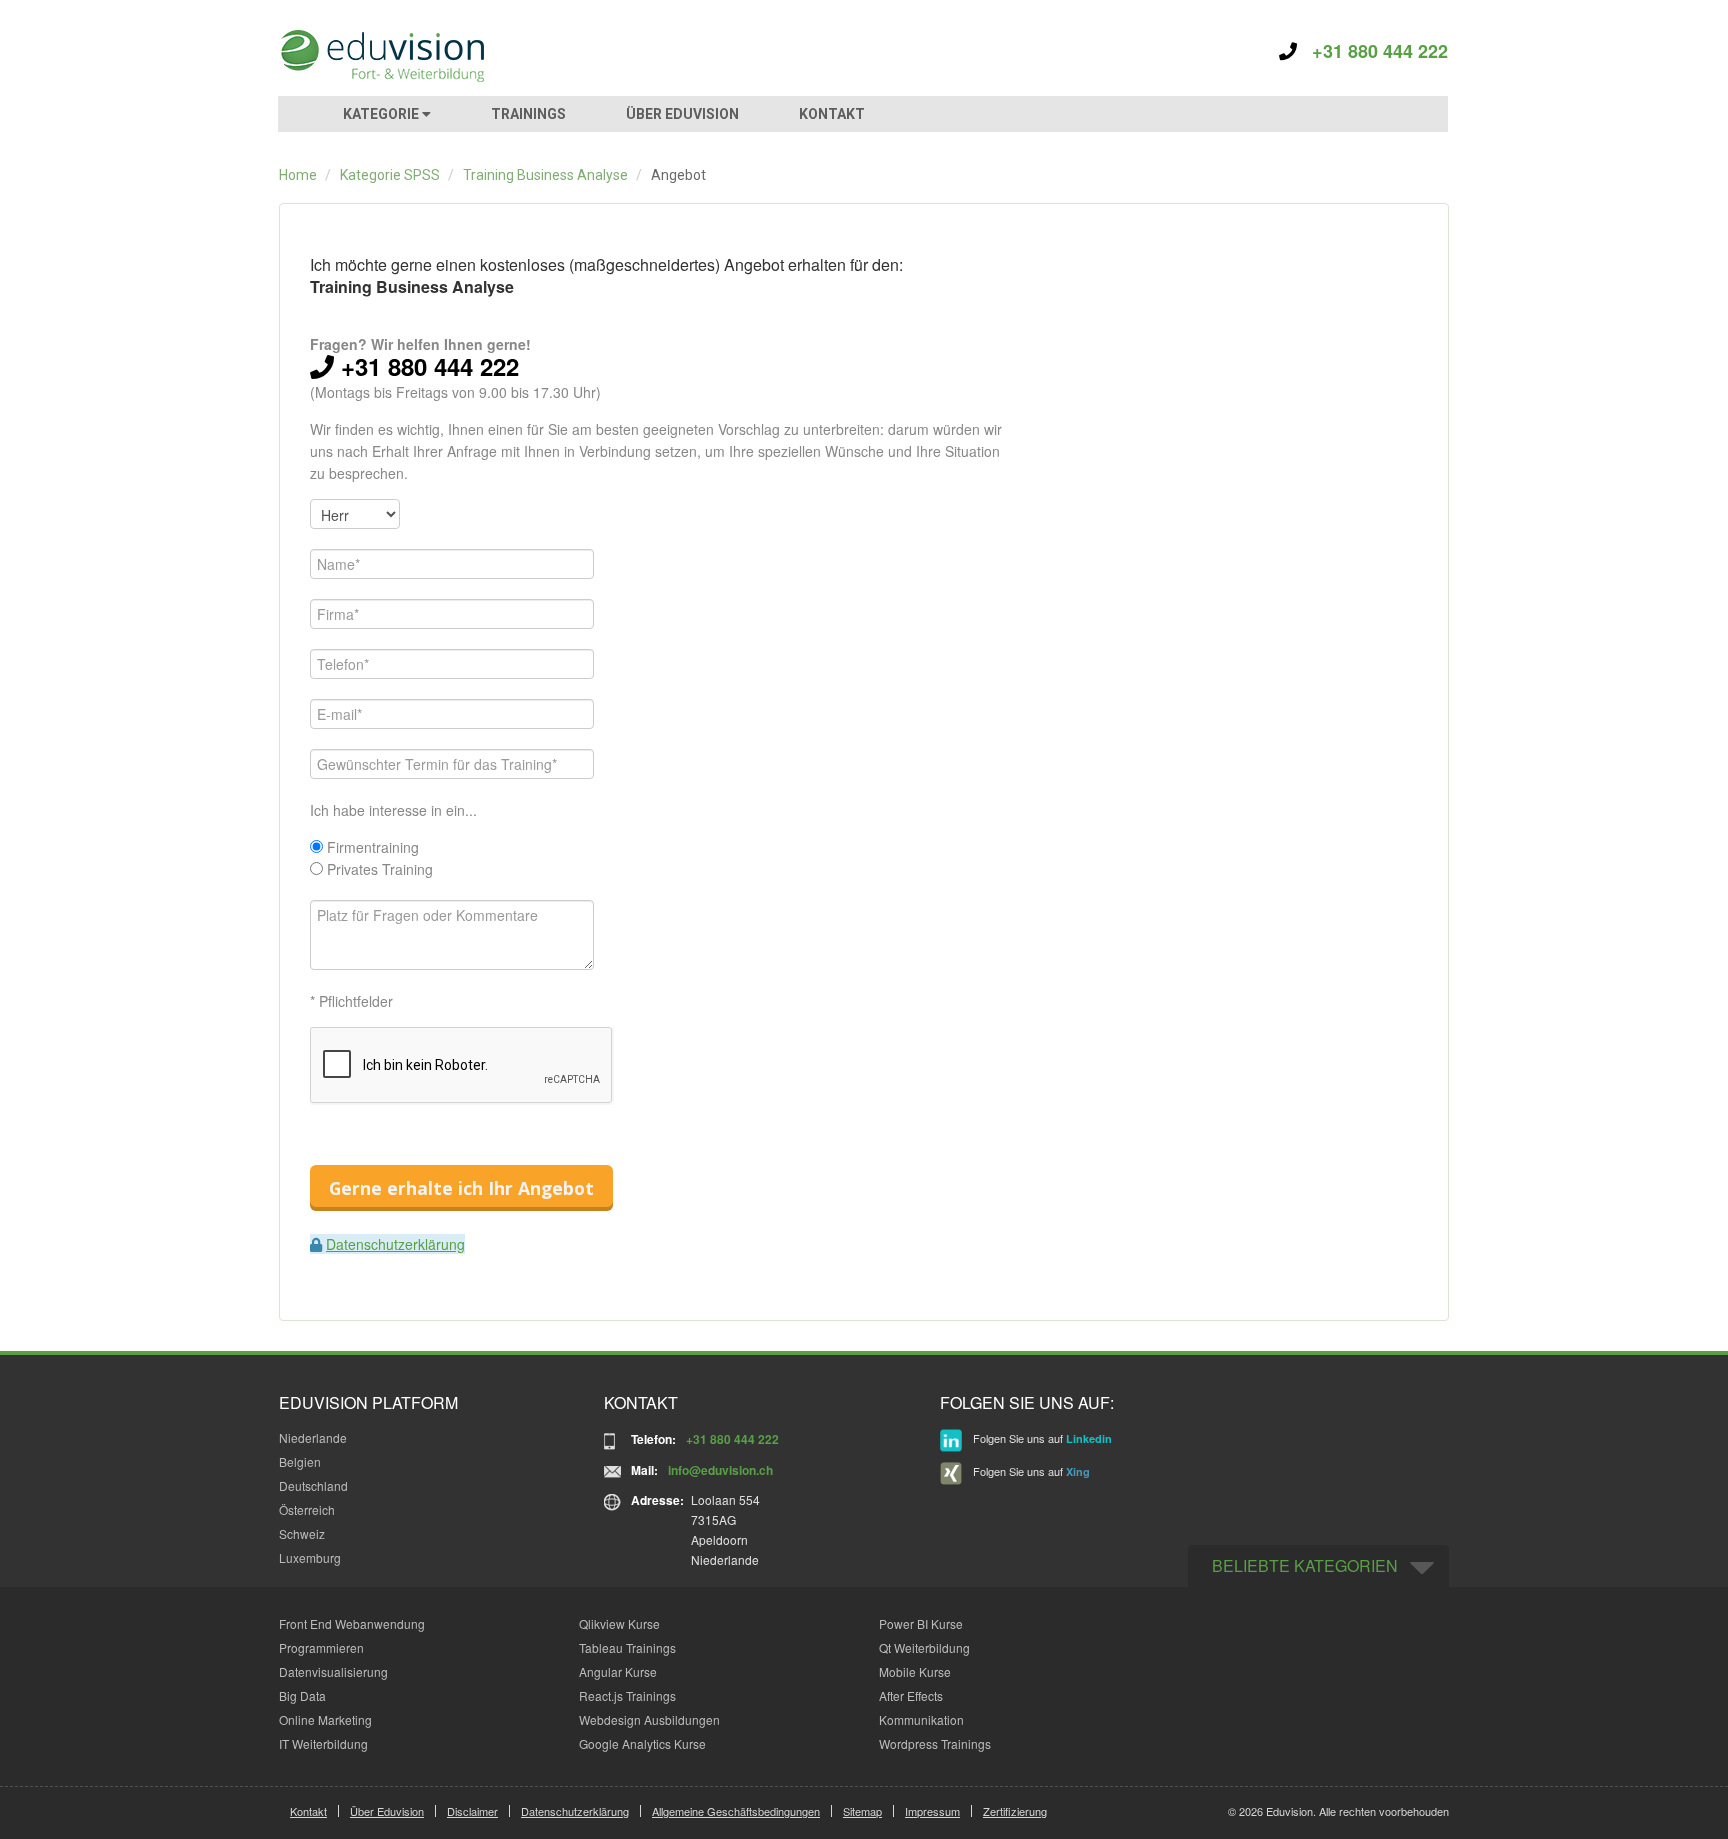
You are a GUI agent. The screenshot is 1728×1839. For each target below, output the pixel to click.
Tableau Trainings (627, 1647)
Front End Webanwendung (352, 1623)
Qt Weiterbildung (924, 1647)
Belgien (300, 1461)
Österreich (307, 1509)
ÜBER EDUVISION (682, 114)
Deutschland (313, 1485)
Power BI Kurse (921, 1623)
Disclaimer (472, 1811)
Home (298, 175)
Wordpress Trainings (935, 1743)
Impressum (932, 1811)
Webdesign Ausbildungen (649, 1719)
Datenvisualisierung (333, 1671)
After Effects (911, 1695)
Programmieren (321, 1647)
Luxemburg (310, 1557)
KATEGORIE (382, 114)
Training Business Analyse (545, 175)
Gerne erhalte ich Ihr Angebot (461, 1188)
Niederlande (313, 1437)
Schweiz (302, 1533)
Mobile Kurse (915, 1671)
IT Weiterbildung (323, 1743)
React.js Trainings (627, 1695)
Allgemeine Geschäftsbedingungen (736, 1811)
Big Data (302, 1695)
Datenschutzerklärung (395, 1244)
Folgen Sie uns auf (1041, 1438)
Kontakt (308, 1811)
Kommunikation (921, 1719)
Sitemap (862, 1811)
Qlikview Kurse (619, 1623)
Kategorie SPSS (390, 175)
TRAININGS (528, 114)
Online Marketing (325, 1719)
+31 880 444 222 (1372, 51)
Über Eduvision (387, 1811)
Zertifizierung (1015, 1811)
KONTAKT (832, 114)
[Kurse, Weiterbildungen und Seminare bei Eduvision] (381, 56)
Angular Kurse (618, 1671)
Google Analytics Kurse (642, 1743)
